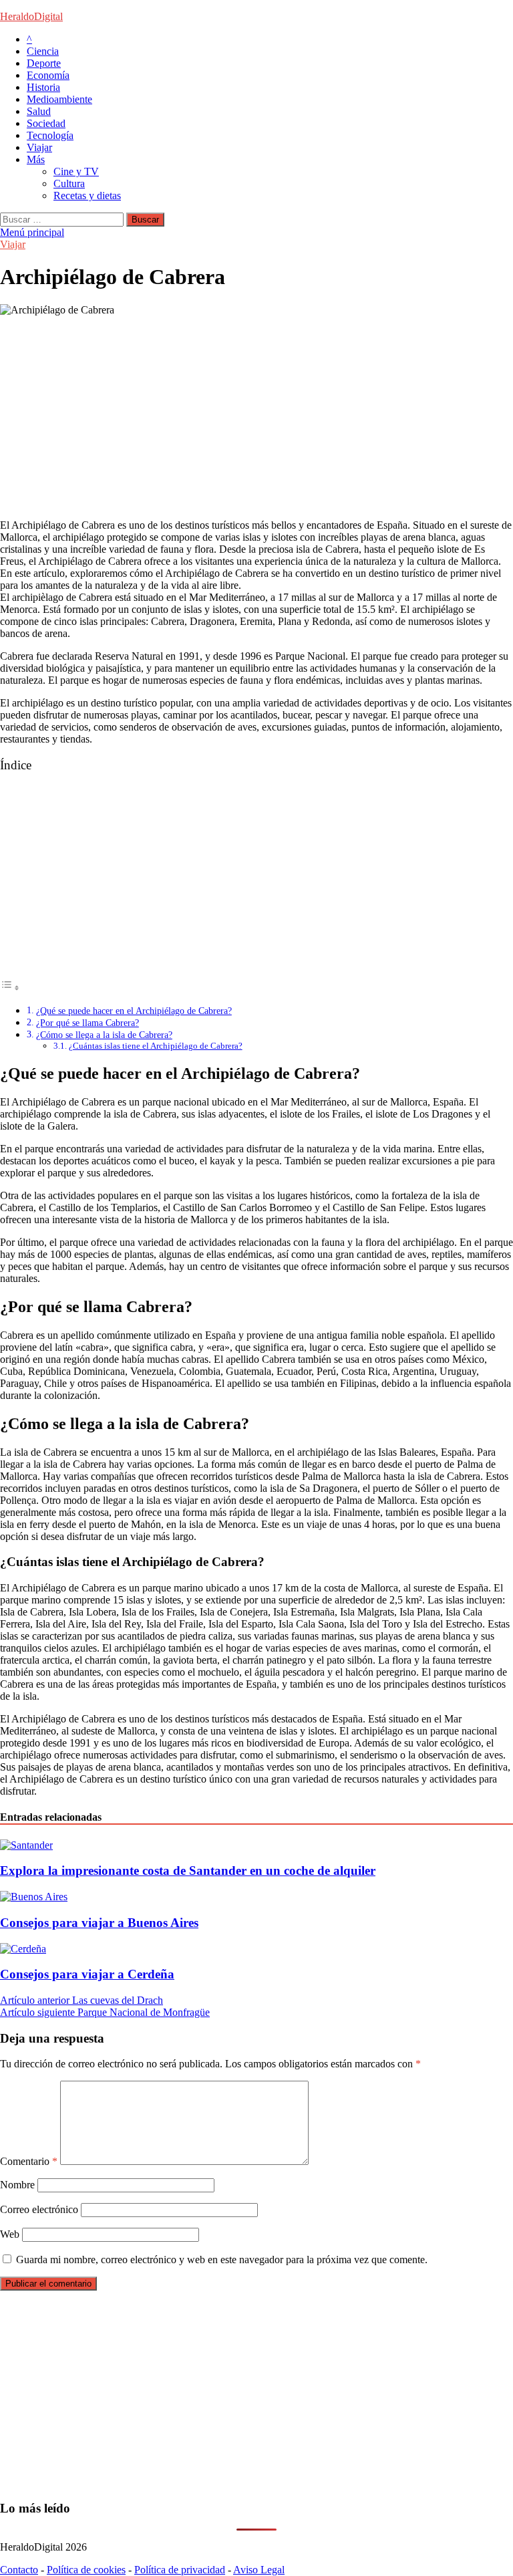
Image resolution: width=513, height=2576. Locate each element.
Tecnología (50, 135)
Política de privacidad (180, 2570)
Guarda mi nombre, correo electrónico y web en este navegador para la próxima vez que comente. (222, 2260)
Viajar (39, 147)
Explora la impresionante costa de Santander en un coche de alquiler (188, 1871)
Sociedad (46, 123)
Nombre (17, 2185)
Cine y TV (76, 171)
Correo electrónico (39, 2209)
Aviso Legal (259, 2570)
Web (10, 2234)
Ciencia (43, 51)
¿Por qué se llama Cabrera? (88, 1023)
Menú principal (32, 232)
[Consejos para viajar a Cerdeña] (23, 1949)
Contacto (19, 2570)
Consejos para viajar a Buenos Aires (99, 1923)
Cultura (69, 183)
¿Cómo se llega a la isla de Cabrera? (104, 1035)
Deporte (44, 63)
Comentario (29, 2161)
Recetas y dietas (87, 196)
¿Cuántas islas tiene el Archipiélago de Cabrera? (156, 1046)
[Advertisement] (256, 415)
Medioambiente (59, 99)
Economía (48, 75)
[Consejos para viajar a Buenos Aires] (34, 1897)
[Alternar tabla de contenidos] (10, 988)
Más (36, 159)
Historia (43, 87)
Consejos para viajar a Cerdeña (87, 1974)
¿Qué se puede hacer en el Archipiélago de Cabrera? (134, 1011)
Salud (39, 111)
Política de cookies (86, 2570)
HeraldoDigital (31, 16)
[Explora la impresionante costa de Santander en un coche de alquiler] (26, 1845)
